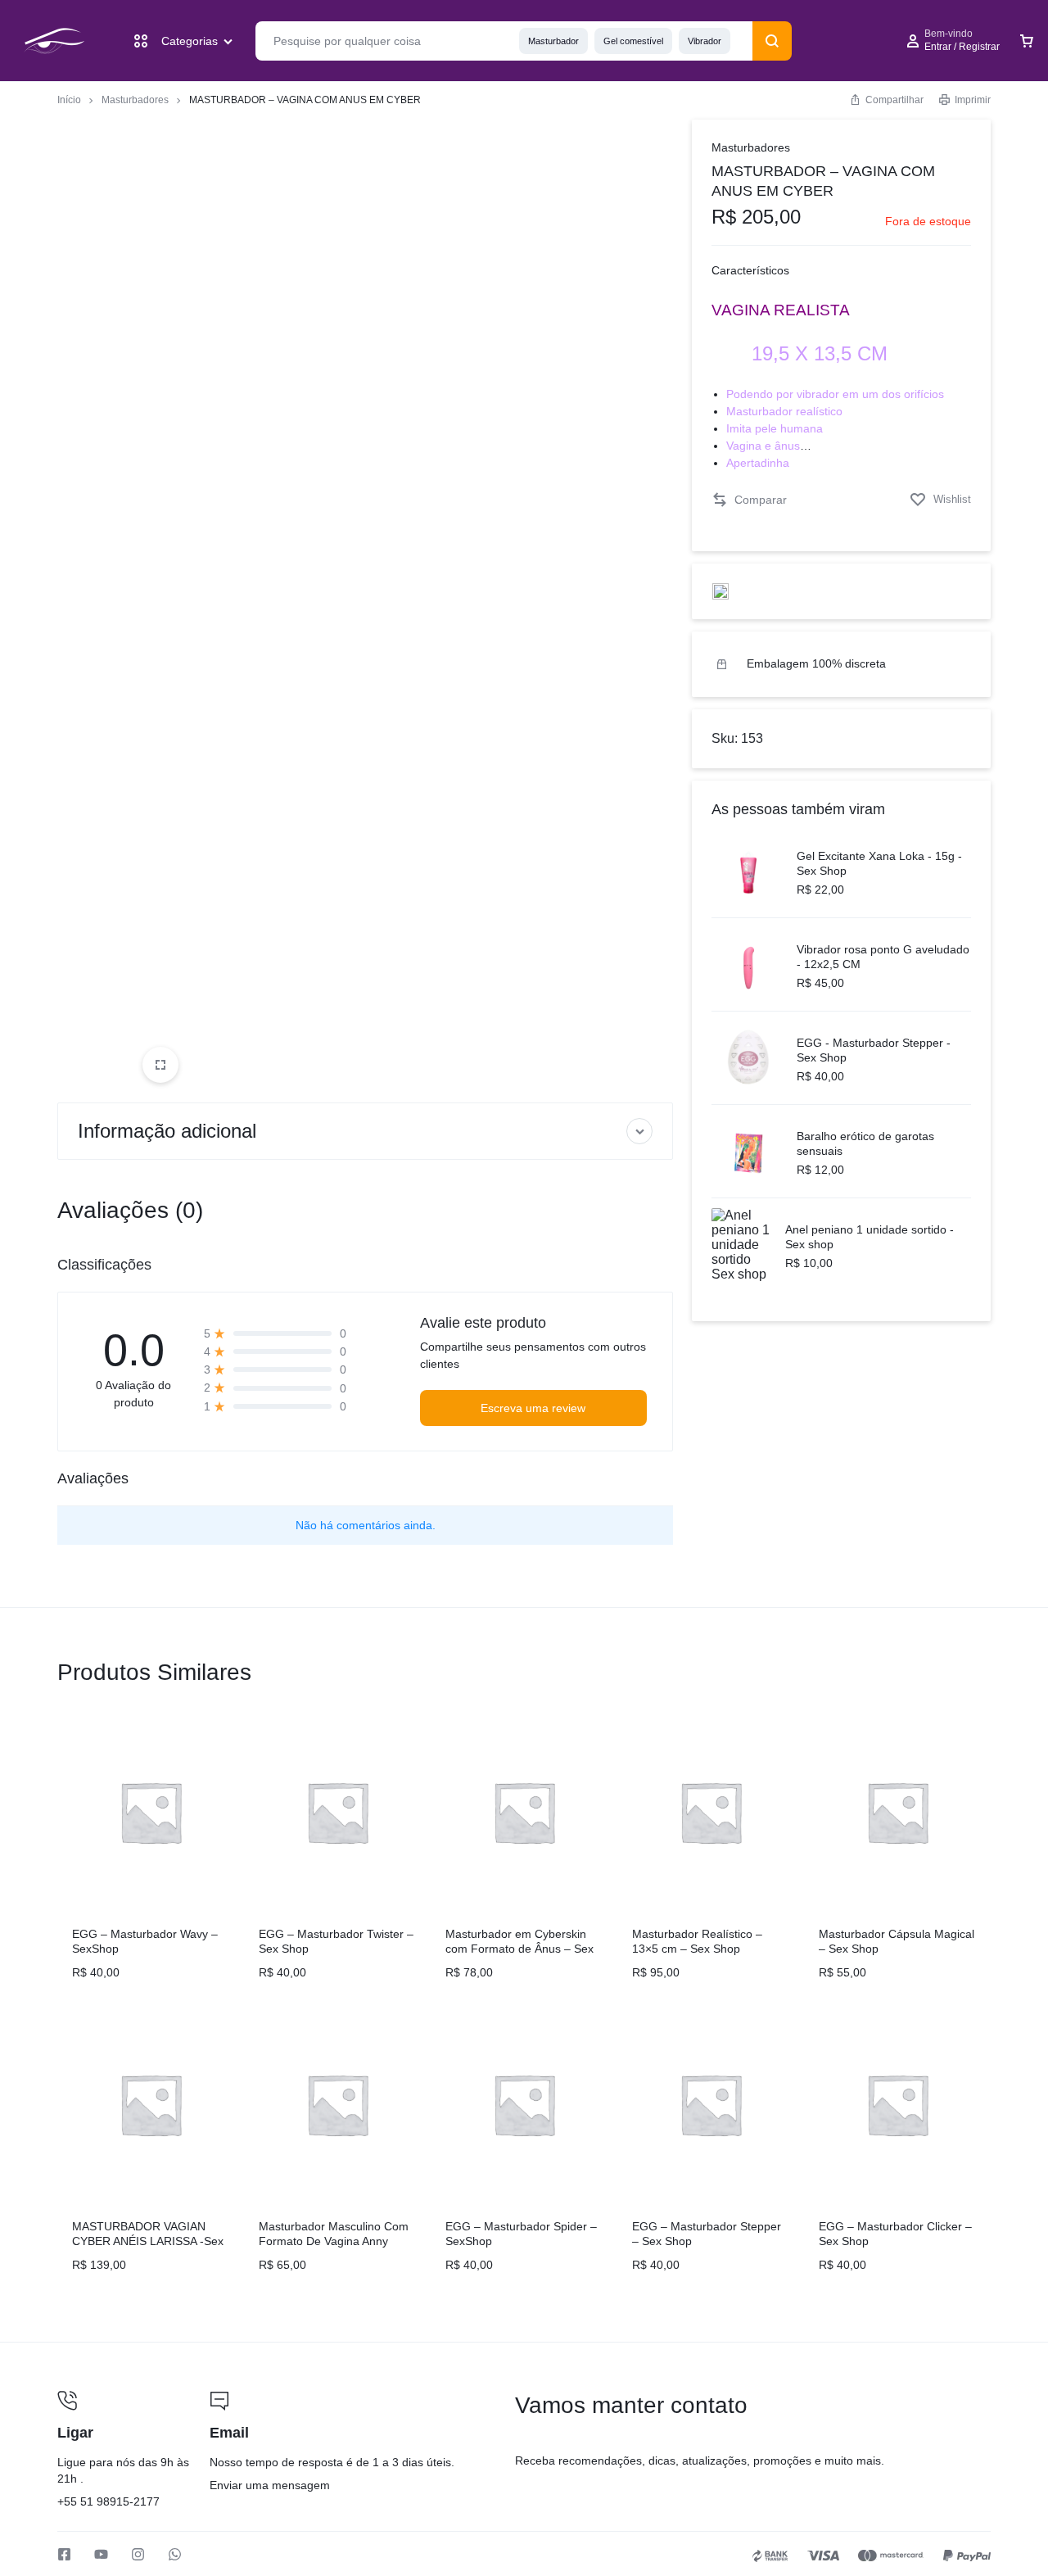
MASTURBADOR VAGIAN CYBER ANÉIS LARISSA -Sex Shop (148, 2241)
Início (69, 100)
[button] (749, 500)
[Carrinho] (1027, 41)
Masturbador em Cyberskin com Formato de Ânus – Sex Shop (519, 1949)
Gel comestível (633, 41)
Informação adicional (167, 1131)
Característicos (750, 270)
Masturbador (553, 41)
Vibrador (705, 41)
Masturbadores (135, 100)
